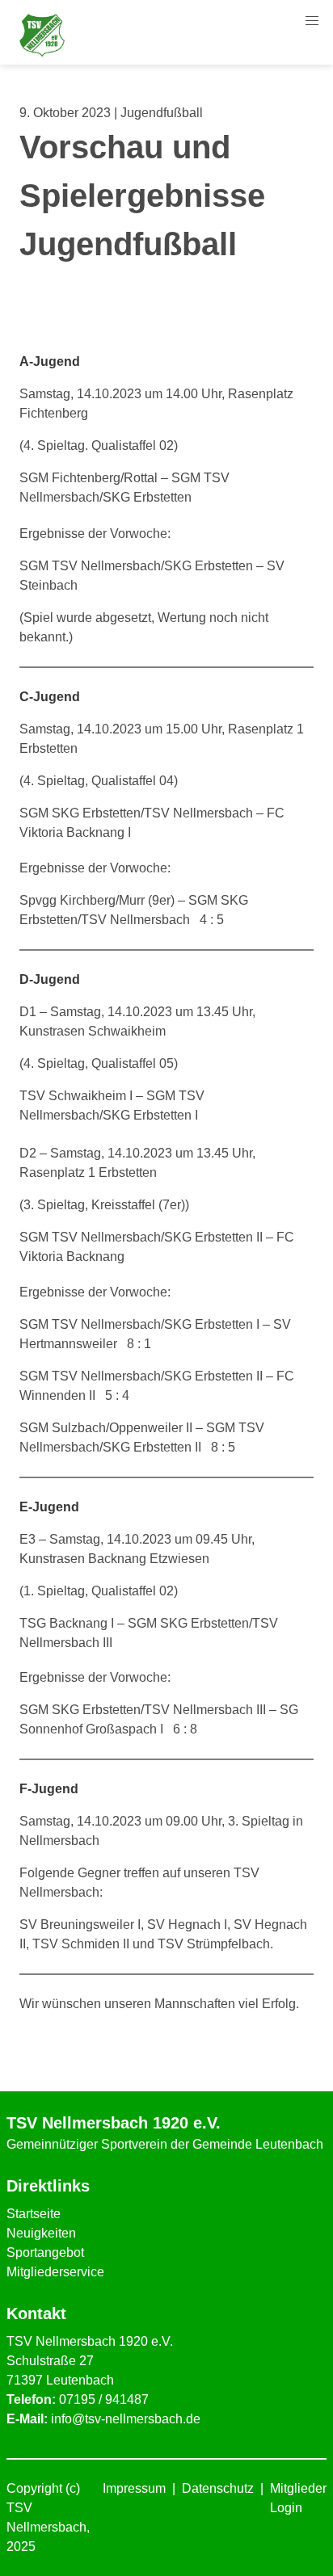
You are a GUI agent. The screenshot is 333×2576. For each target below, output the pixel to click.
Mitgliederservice (55, 2272)
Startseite (34, 2214)
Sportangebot (45, 2252)
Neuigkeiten (41, 2233)
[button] (312, 21)
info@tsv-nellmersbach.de (126, 2419)
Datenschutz (218, 2488)
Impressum (134, 2488)
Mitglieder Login (298, 2498)
